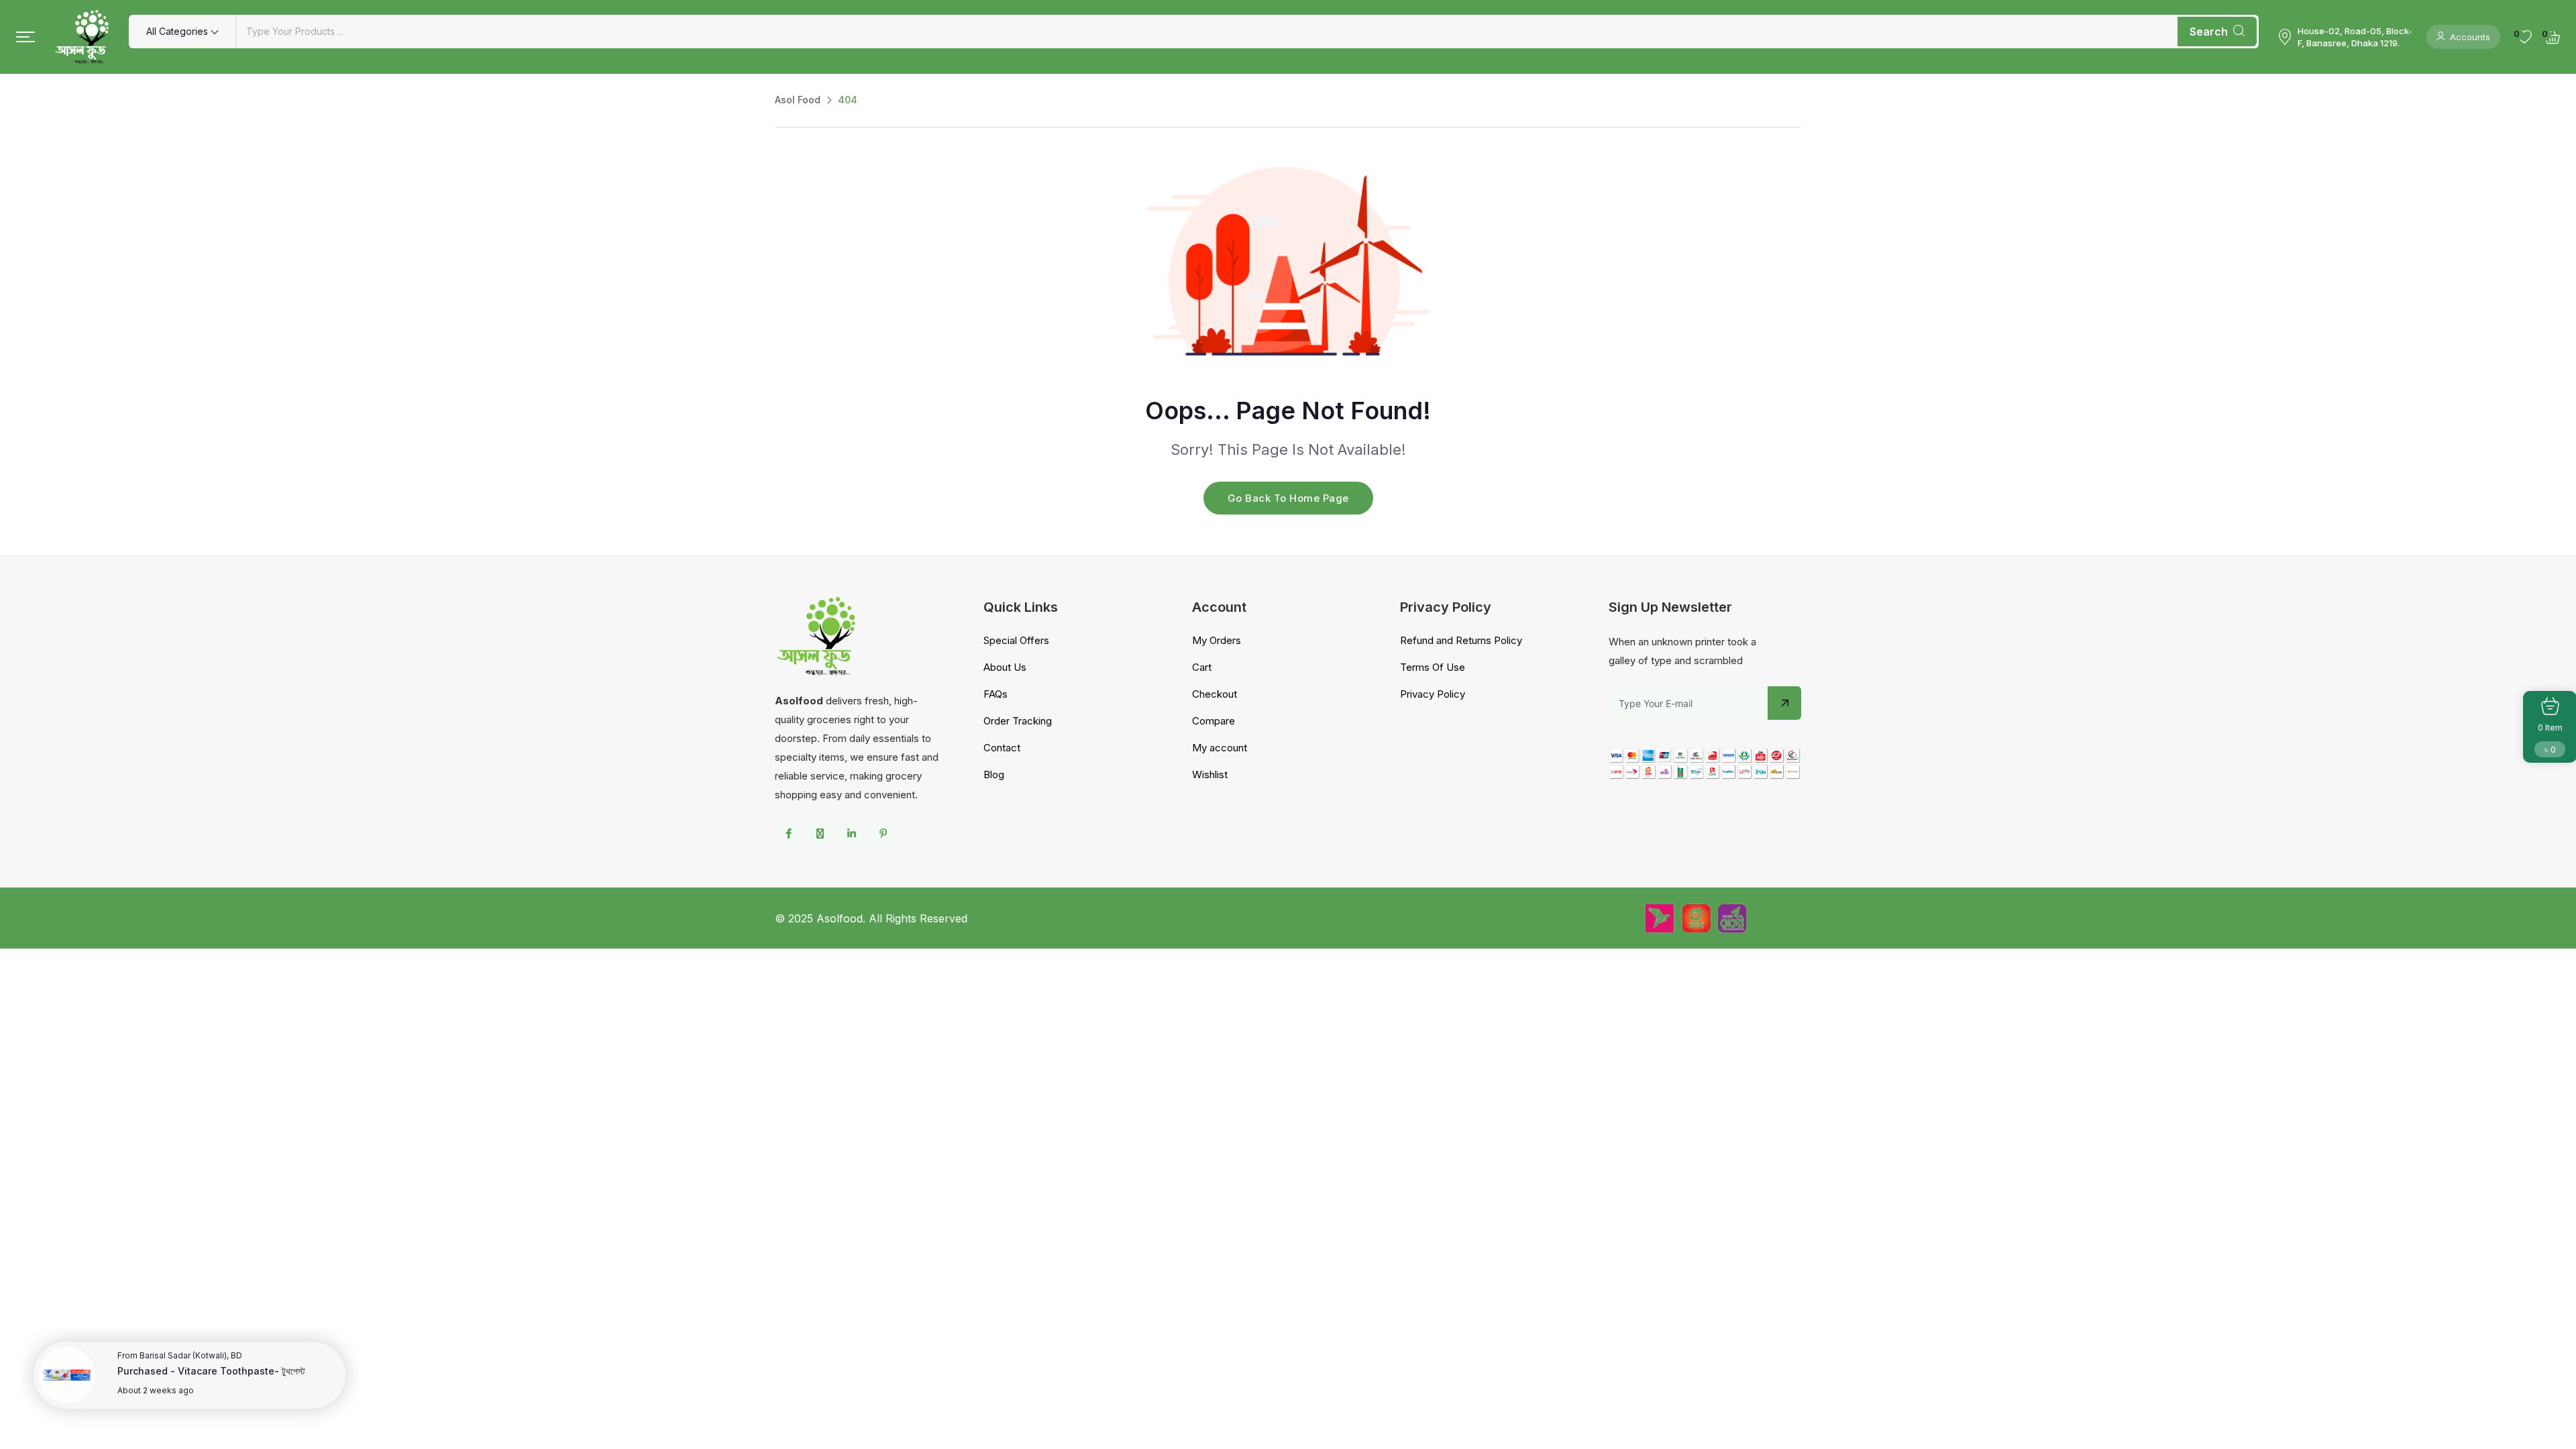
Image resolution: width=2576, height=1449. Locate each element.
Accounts (2470, 37)
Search (2209, 32)
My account (1220, 748)
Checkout (1215, 694)
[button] (25, 37)
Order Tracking (1018, 721)
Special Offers (1016, 640)
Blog (994, 774)
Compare (1214, 721)
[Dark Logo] (82, 37)
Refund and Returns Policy (1461, 640)
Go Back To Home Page (1288, 498)
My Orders (1217, 640)
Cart (1202, 667)
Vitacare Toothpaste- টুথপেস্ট (241, 1371)
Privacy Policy (1433, 694)
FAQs (996, 694)
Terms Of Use (1433, 667)
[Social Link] (788, 834)
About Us (1005, 667)
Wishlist (1210, 774)
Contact (1002, 748)
